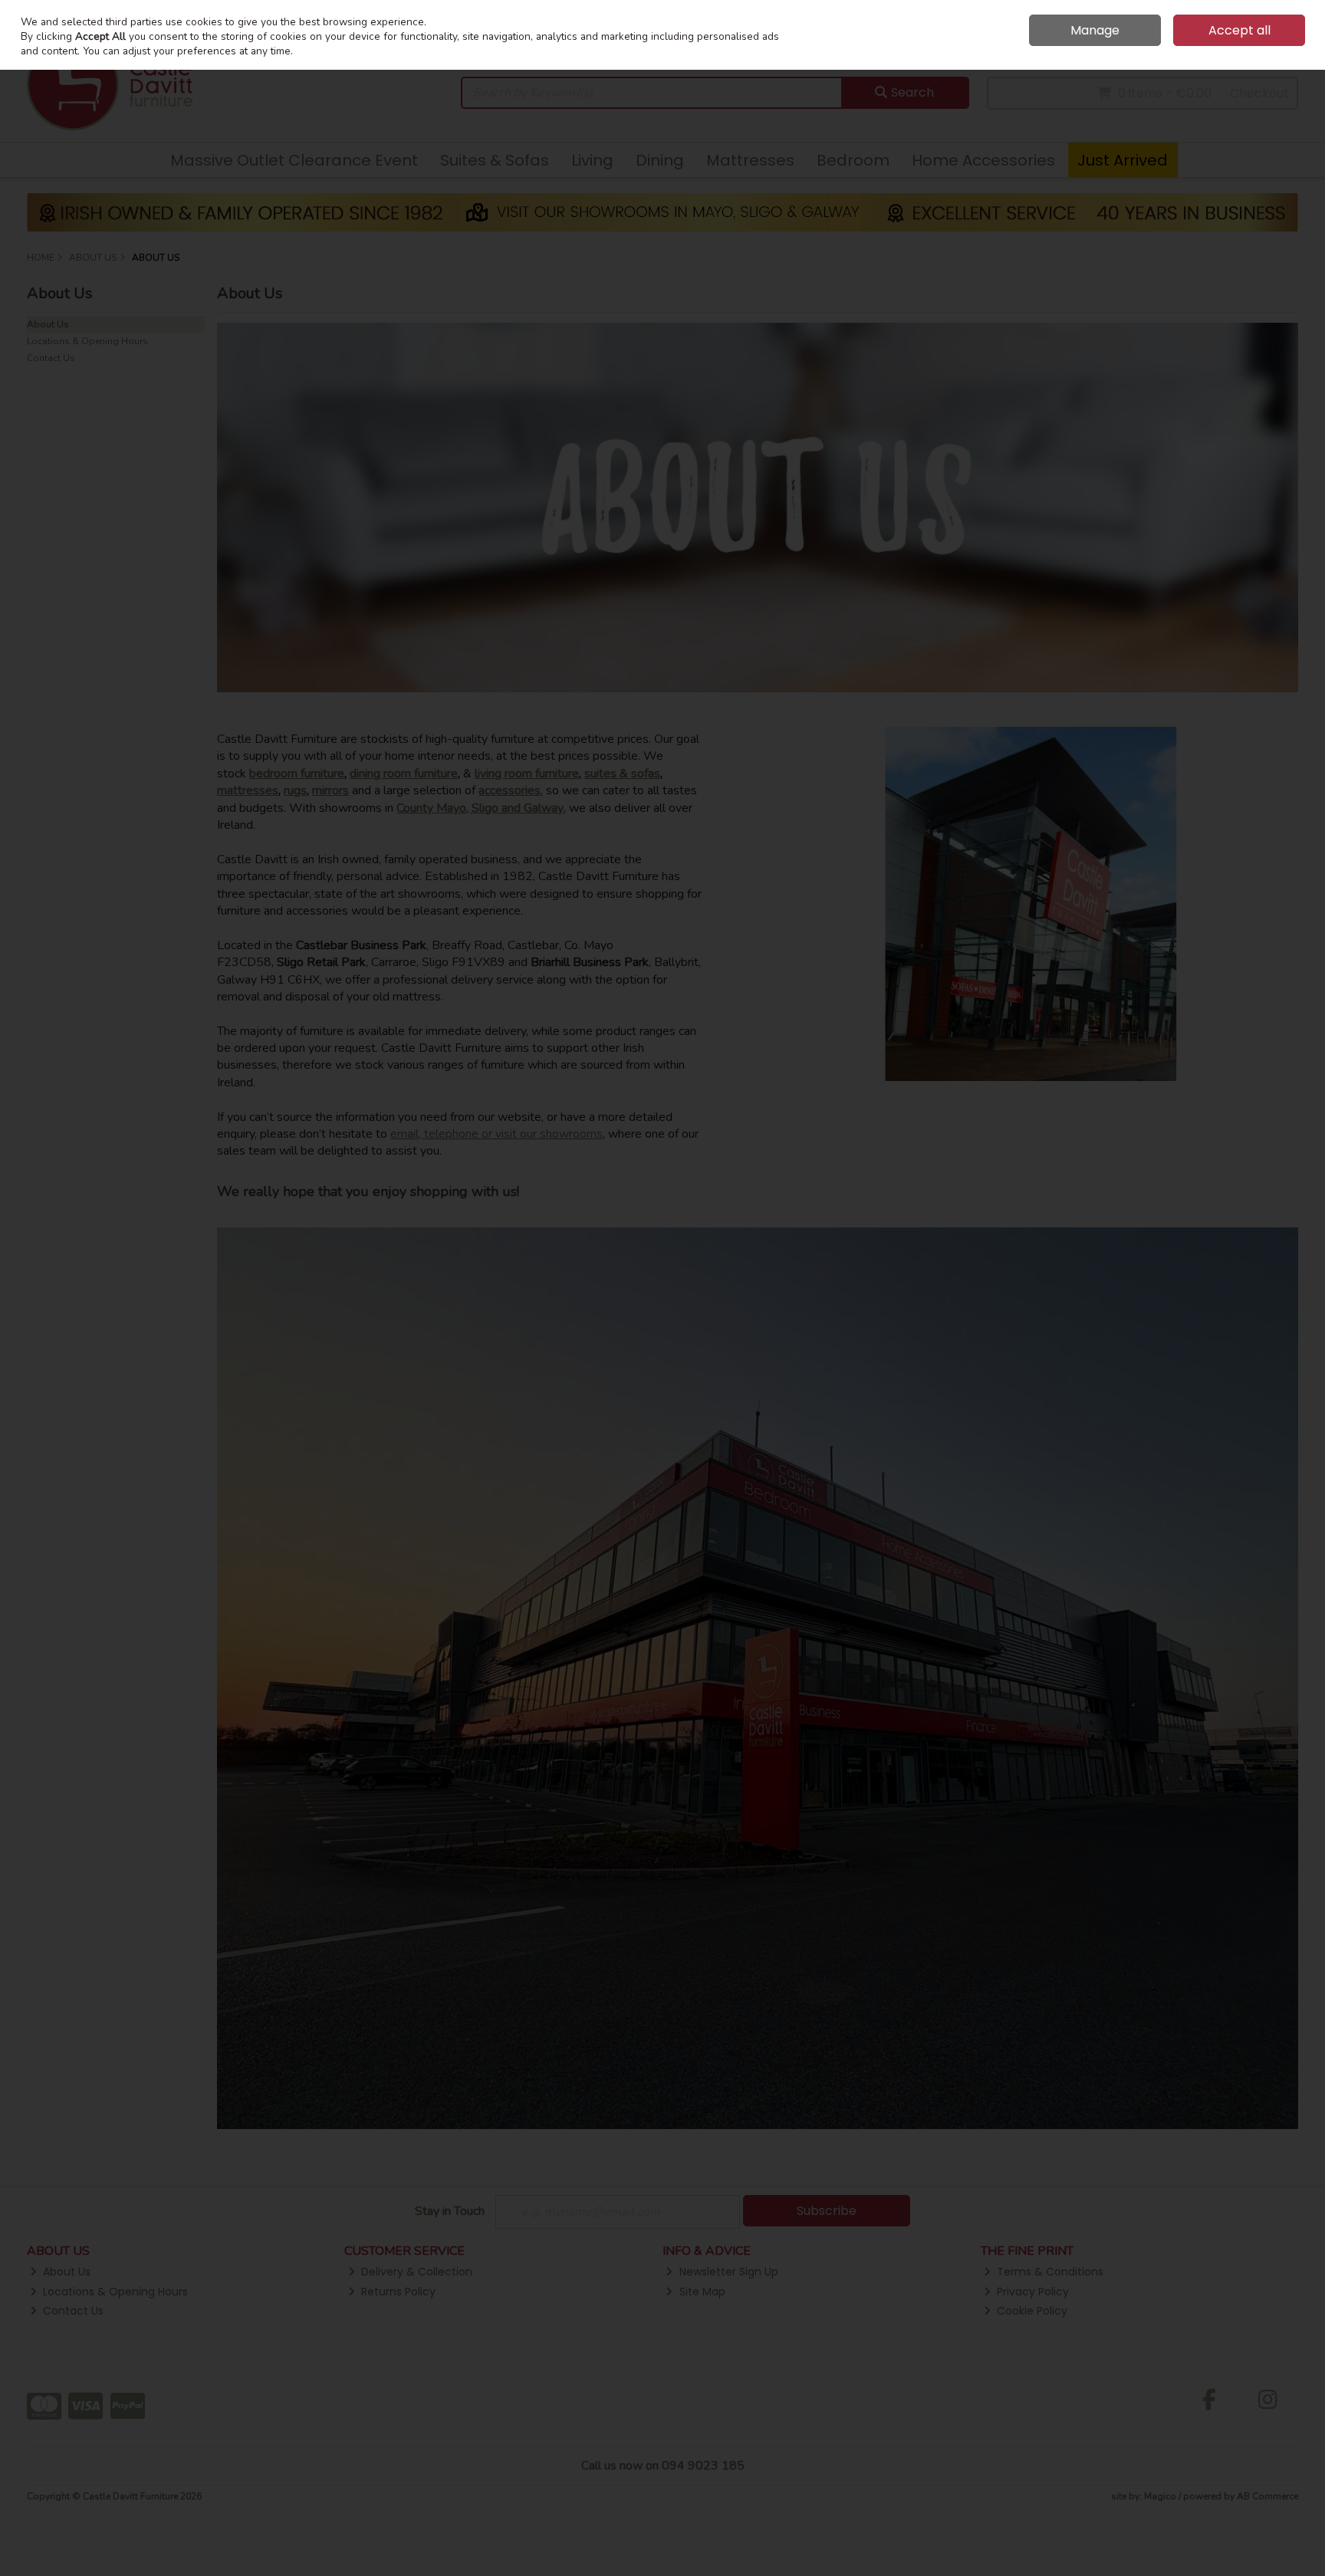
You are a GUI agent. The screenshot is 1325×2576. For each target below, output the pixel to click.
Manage (1095, 30)
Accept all (1240, 30)
